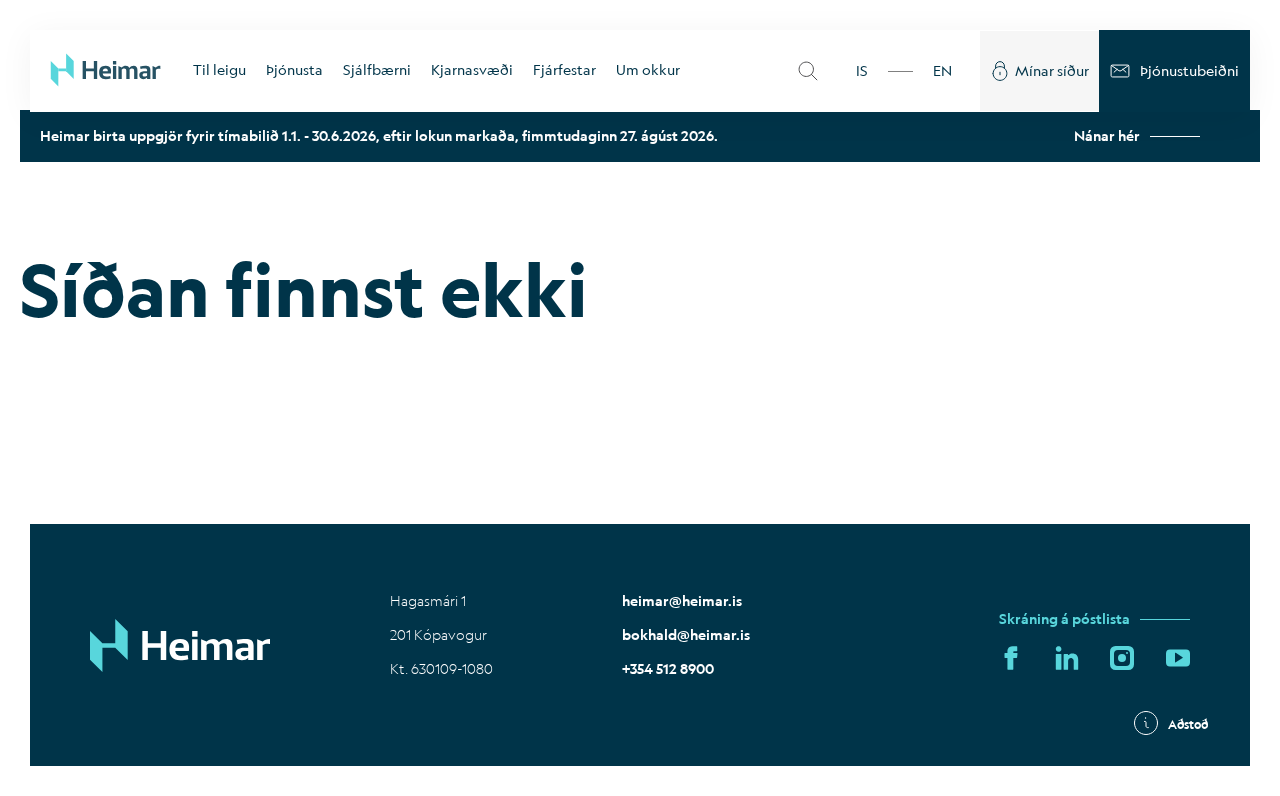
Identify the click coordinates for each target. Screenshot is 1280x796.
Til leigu (219, 69)
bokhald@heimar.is (686, 635)
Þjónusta (294, 69)
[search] (808, 71)
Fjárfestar (564, 69)
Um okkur (648, 69)
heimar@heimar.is (682, 601)
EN (942, 70)
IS (862, 70)
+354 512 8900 (668, 669)
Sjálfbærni (377, 69)
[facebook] (1011, 659)
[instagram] (1122, 659)
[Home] (106, 71)
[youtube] (1178, 659)
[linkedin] (1067, 659)
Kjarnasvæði (472, 69)
